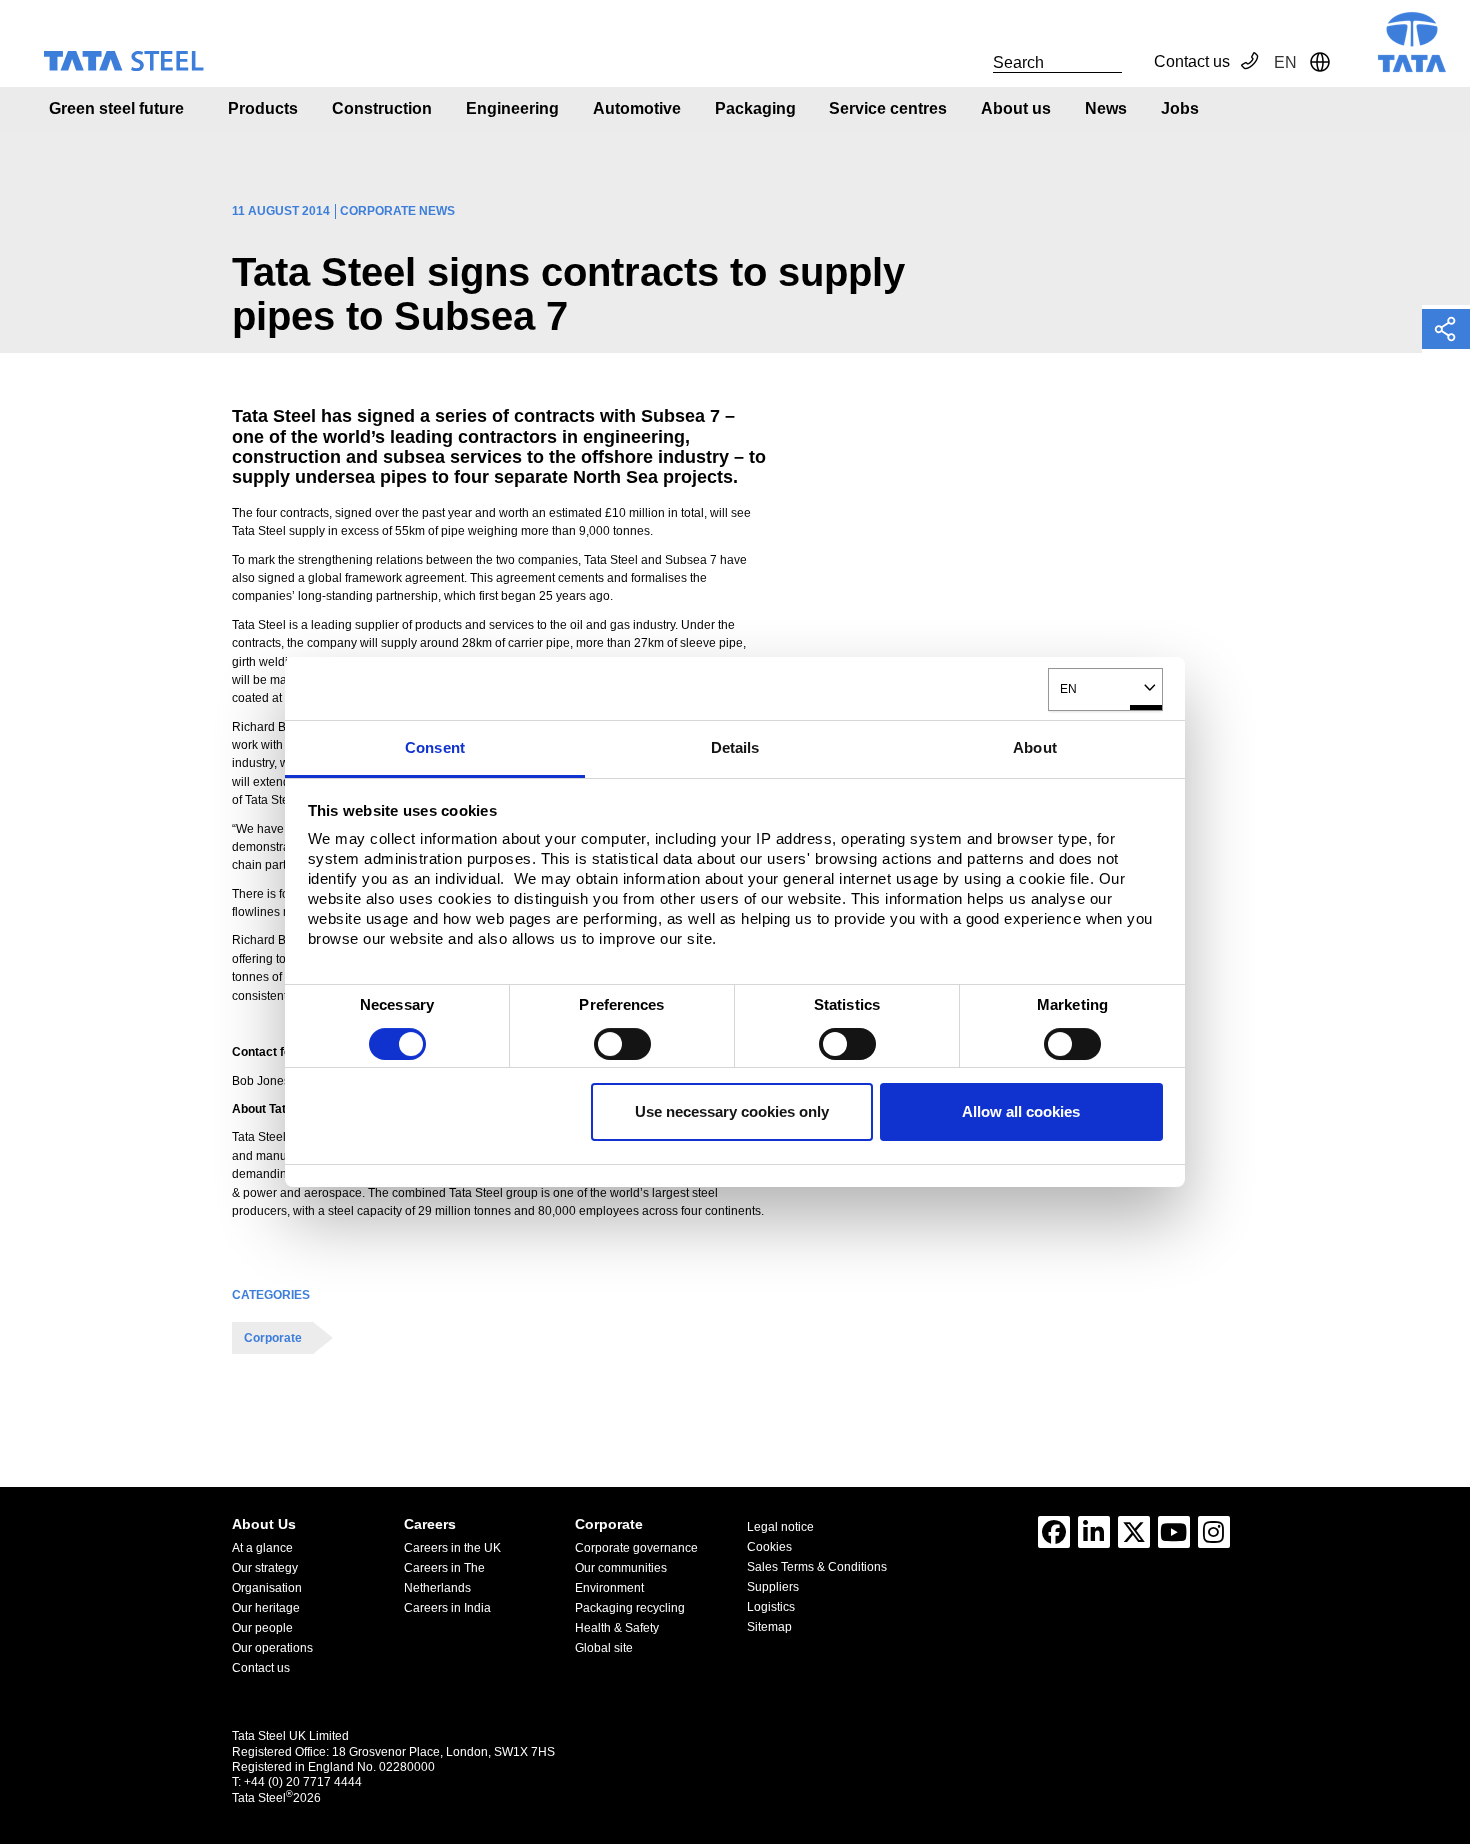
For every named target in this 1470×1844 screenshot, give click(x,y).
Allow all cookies (1021, 1111)
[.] (971, 62)
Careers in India (447, 1608)
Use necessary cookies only (732, 1111)
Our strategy (265, 1568)
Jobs (1180, 108)
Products (263, 108)
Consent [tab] (435, 747)
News (1106, 108)
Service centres (888, 108)
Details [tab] (735, 747)
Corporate (273, 1338)
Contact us (1192, 61)
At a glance (262, 1548)
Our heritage (266, 1608)
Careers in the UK (452, 1548)
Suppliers (773, 1587)
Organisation (267, 1588)
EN (1068, 688)
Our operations (272, 1648)
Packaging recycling (630, 1608)
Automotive (637, 108)
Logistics (771, 1607)
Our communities (621, 1568)
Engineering (512, 108)
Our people (262, 1628)
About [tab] (1035, 747)
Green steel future (116, 108)
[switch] (622, 1044)
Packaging (755, 108)
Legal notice (780, 1527)
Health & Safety (617, 1628)
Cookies (769, 1547)
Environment (609, 1588)
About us (1016, 108)
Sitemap (769, 1627)
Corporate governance (636, 1548)
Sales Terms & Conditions (817, 1567)
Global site (604, 1648)
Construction (382, 108)
